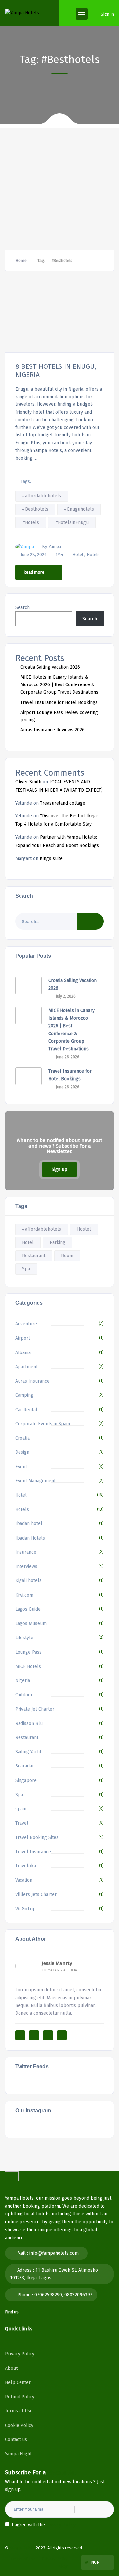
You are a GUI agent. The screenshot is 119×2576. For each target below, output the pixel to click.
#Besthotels (35, 509)
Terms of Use (19, 2411)
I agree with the (44, 2525)
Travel (22, 1823)
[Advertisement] (59, 187)
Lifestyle (24, 1638)
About (11, 2368)
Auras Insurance (32, 1381)
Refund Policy (20, 2397)
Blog (63, 2566)
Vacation (24, 1880)
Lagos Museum (31, 1623)
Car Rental (26, 1410)
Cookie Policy (19, 2425)
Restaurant (34, 1256)
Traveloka (26, 1866)
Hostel (84, 1229)
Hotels (93, 554)
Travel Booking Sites (37, 1838)
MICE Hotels (28, 1666)
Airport (23, 1338)
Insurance (26, 1552)
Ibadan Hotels (30, 1538)
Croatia (22, 1438)
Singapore (26, 1781)
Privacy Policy (20, 2354)
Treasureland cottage (63, 803)
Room (67, 1256)
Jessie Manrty (57, 1963)
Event (21, 1467)
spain (21, 1809)
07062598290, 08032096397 (63, 2295)
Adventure (26, 1324)
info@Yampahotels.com (54, 2253)
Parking (58, 1242)
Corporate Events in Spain (43, 1424)
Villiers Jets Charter (36, 1895)
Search (22, 607)
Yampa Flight (18, 2454)
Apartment (26, 1367)
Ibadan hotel (29, 1524)
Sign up (59, 1170)
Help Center (18, 2383)
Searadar (25, 1766)
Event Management (35, 1481)
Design (22, 1452)
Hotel (78, 554)
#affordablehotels (42, 496)
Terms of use (23, 2559)
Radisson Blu (29, 1723)
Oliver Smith (28, 782)
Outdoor (24, 1695)
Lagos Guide (28, 1609)
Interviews (26, 1566)
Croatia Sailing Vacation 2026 (50, 667)
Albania (23, 1353)
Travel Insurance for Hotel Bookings (59, 702)
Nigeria (23, 1681)
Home (21, 260)
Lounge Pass (28, 1652)
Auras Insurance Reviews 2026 (53, 730)
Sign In (107, 14)
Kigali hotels (28, 1581)
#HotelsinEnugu (72, 522)
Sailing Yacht (28, 1752)
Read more (34, 572)
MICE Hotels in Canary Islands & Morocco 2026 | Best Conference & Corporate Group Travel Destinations (59, 685)
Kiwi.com (24, 1595)
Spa (26, 1269)
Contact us (16, 2440)
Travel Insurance (33, 1852)
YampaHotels (22, 2548)
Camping (24, 1395)
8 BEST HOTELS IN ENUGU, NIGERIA (56, 370)
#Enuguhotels (79, 509)
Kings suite (51, 859)
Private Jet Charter (35, 1709)
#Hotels (31, 522)
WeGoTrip (25, 1909)
